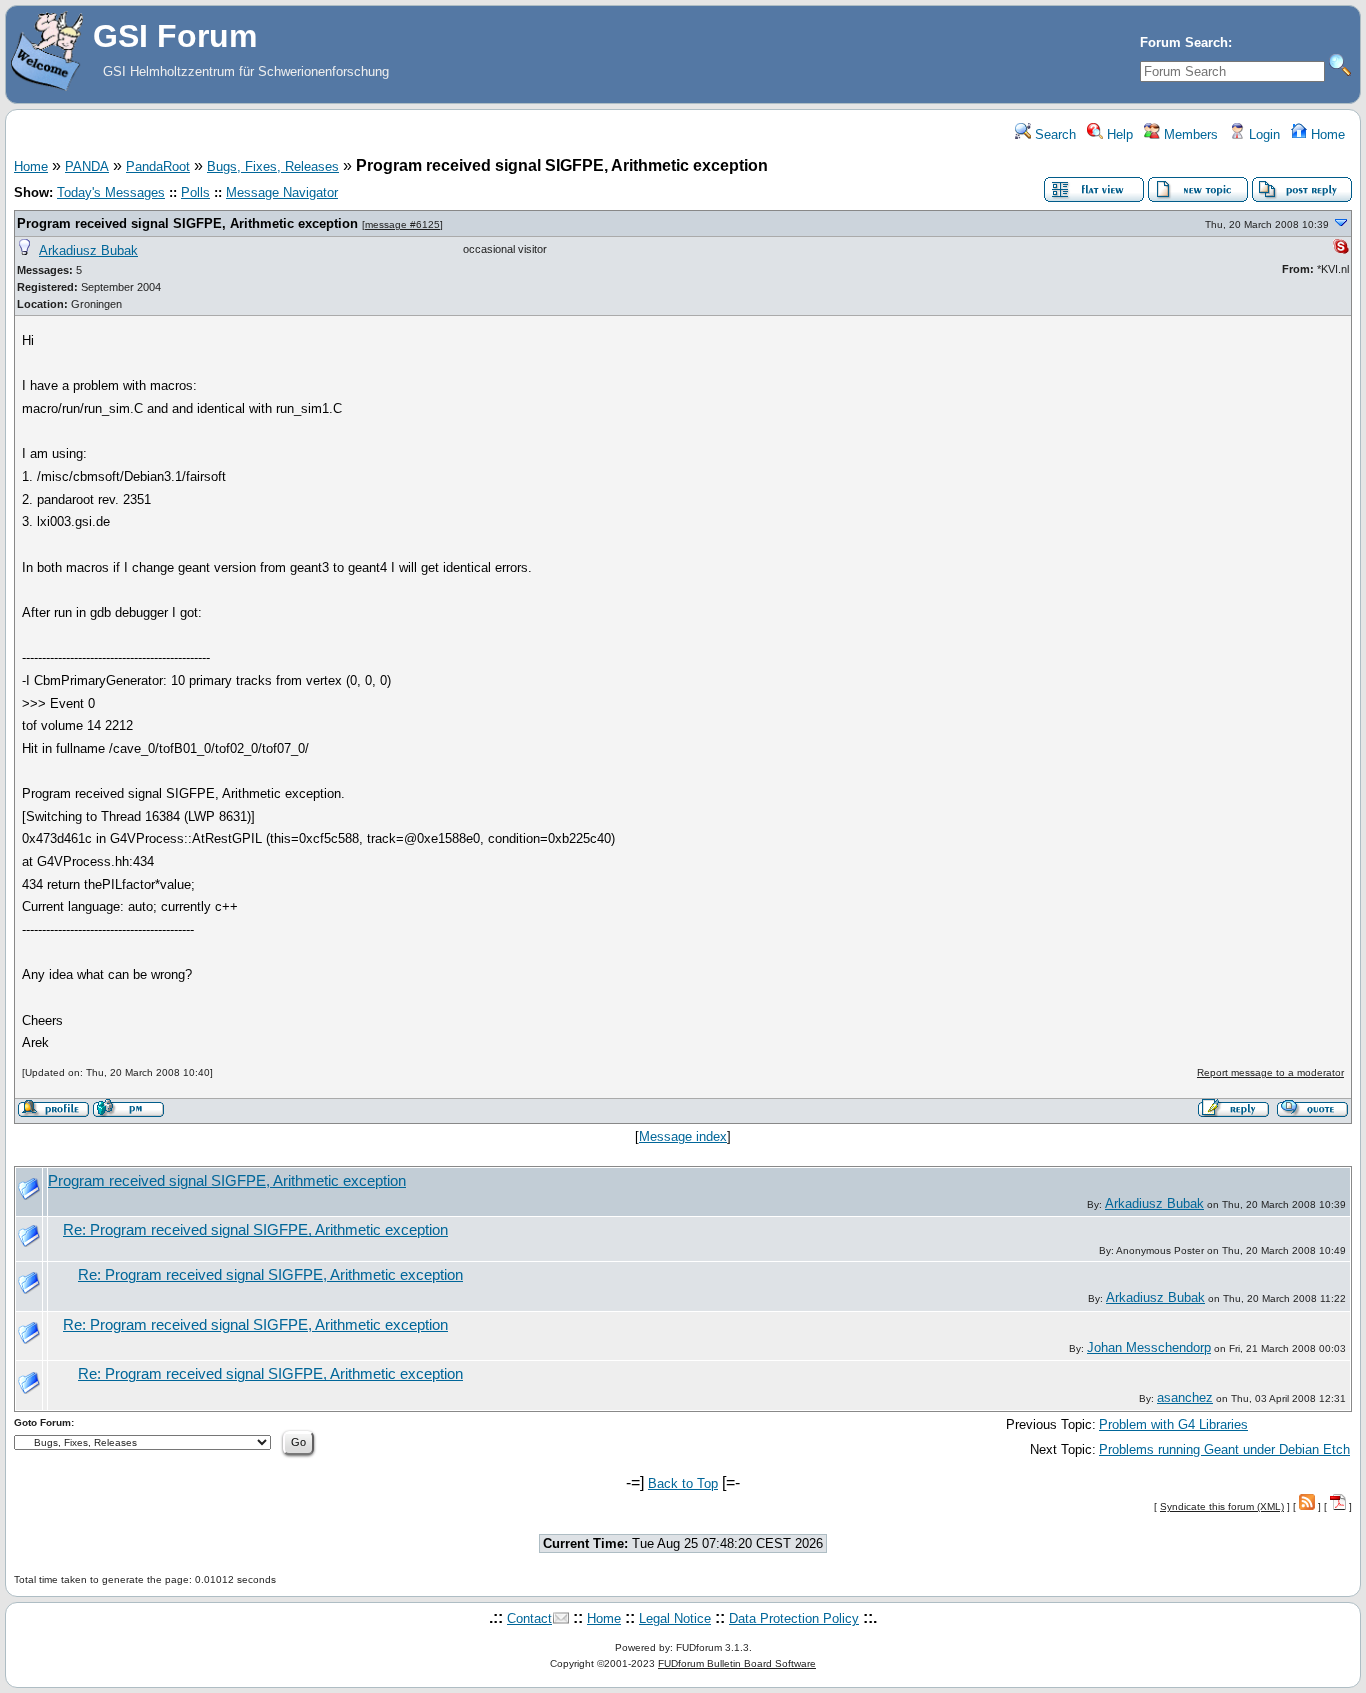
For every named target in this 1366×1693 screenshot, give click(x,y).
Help (1118, 134)
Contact (529, 1618)
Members (1189, 134)
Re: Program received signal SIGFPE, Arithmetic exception (255, 1230)
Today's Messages (111, 192)
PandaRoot (158, 166)
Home (1326, 134)
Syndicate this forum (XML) (1222, 1506)
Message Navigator (282, 192)
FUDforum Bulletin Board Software (737, 1663)
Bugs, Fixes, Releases (273, 166)
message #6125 (402, 224)
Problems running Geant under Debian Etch (1224, 1449)
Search (1053, 134)
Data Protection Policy (794, 1618)
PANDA (87, 166)
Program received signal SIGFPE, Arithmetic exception (187, 223)
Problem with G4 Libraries (1173, 1424)
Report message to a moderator (1270, 1072)
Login (1262, 134)
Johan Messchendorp (1149, 1347)
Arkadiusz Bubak (88, 250)
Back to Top (683, 1483)
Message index (683, 1136)
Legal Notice (675, 1618)
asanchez (1185, 1397)
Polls (195, 192)
